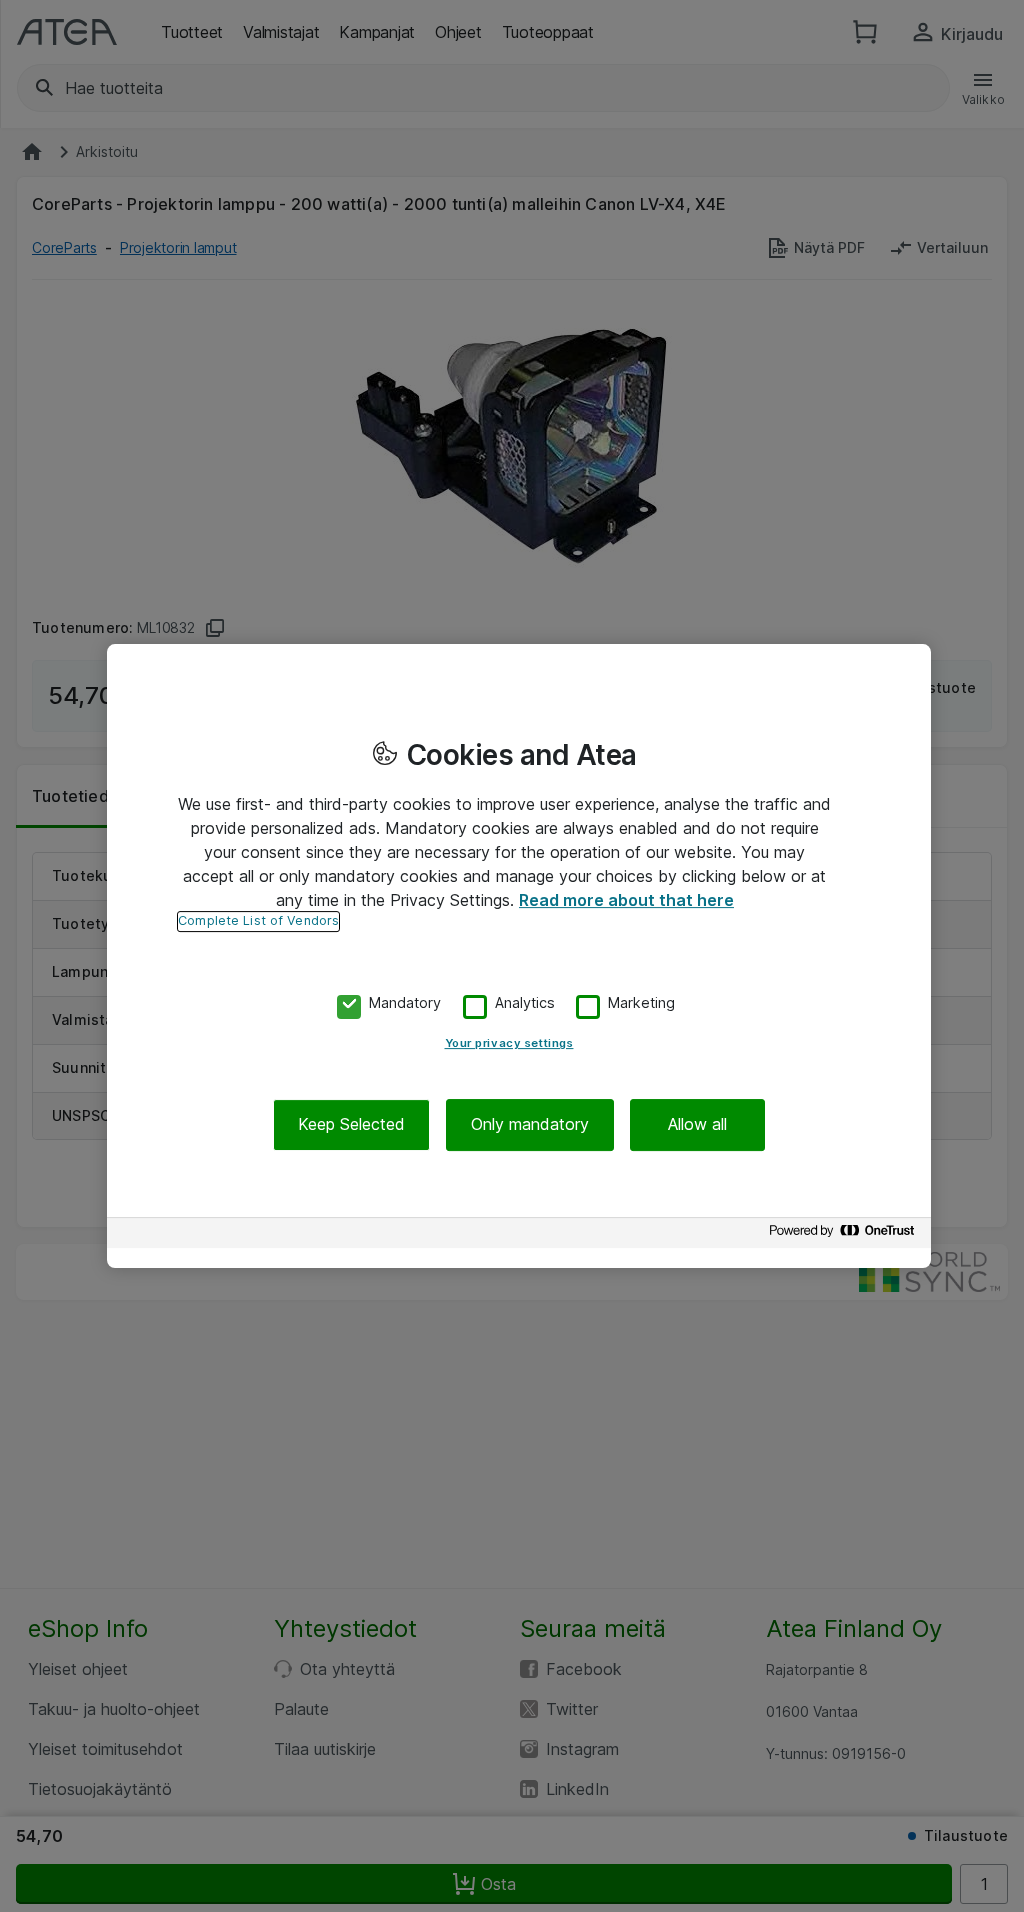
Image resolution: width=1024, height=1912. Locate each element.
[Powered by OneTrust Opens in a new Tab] (845, 1235)
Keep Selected (351, 1125)
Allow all (697, 1125)
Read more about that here (626, 900)
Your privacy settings (509, 1044)
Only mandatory (530, 1125)
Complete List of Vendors (258, 920)
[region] (519, 956)
